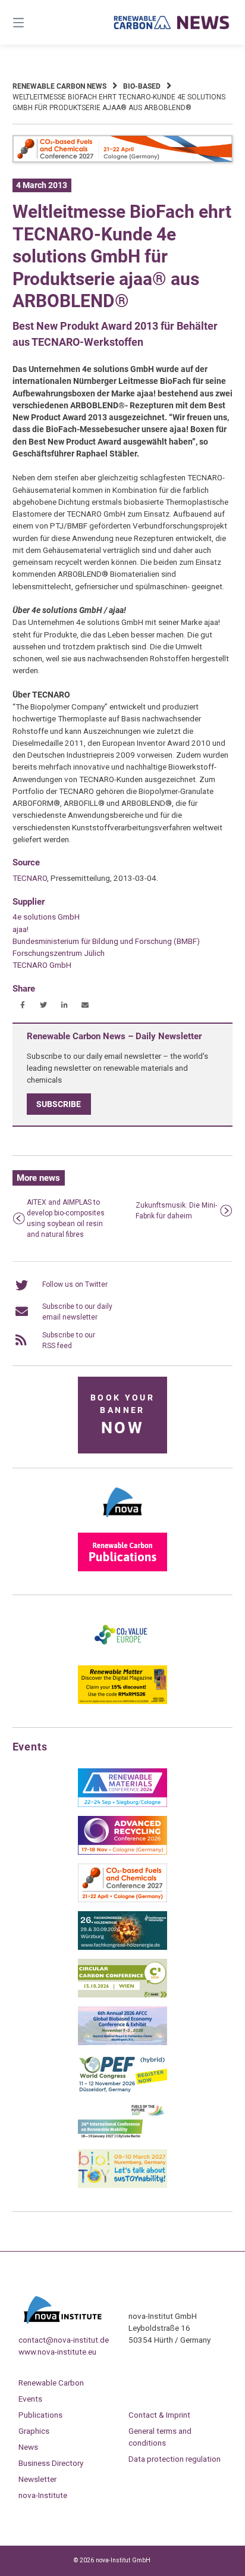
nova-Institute (43, 2495)
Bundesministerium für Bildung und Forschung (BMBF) (106, 941)
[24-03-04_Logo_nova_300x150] (122, 1521)
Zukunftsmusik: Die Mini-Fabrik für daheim (176, 1211)
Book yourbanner (122, 1415)
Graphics (34, 2431)
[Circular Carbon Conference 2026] (122, 1995)
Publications (40, 2415)
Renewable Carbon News (59, 86)
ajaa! (21, 929)
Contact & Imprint (159, 2415)
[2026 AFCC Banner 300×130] (122, 2043)
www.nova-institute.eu (57, 2352)
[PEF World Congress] (122, 2090)
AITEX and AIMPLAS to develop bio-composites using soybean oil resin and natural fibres (66, 1218)
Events (30, 2399)
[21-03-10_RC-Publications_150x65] (122, 1569)
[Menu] (34, 22)
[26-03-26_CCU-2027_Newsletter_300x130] (122, 1900)
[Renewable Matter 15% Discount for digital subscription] (122, 1702)
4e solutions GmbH (46, 917)
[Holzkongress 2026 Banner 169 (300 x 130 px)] (122, 1947)
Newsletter (37, 2479)
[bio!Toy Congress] (122, 2186)
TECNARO (30, 878)
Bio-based (142, 86)
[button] (23, 1005)
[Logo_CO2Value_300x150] (122, 1654)
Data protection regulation (175, 2459)
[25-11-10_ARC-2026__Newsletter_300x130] (122, 1852)
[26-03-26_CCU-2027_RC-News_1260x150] (123, 160)
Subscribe (59, 1104)
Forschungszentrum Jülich (59, 953)
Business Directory (51, 2463)
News (28, 2447)
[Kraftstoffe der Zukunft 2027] (122, 2138)
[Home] (172, 22)
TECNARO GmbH (42, 965)
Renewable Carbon (51, 2383)
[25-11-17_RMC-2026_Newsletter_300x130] (122, 1805)
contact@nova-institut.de (64, 2340)
